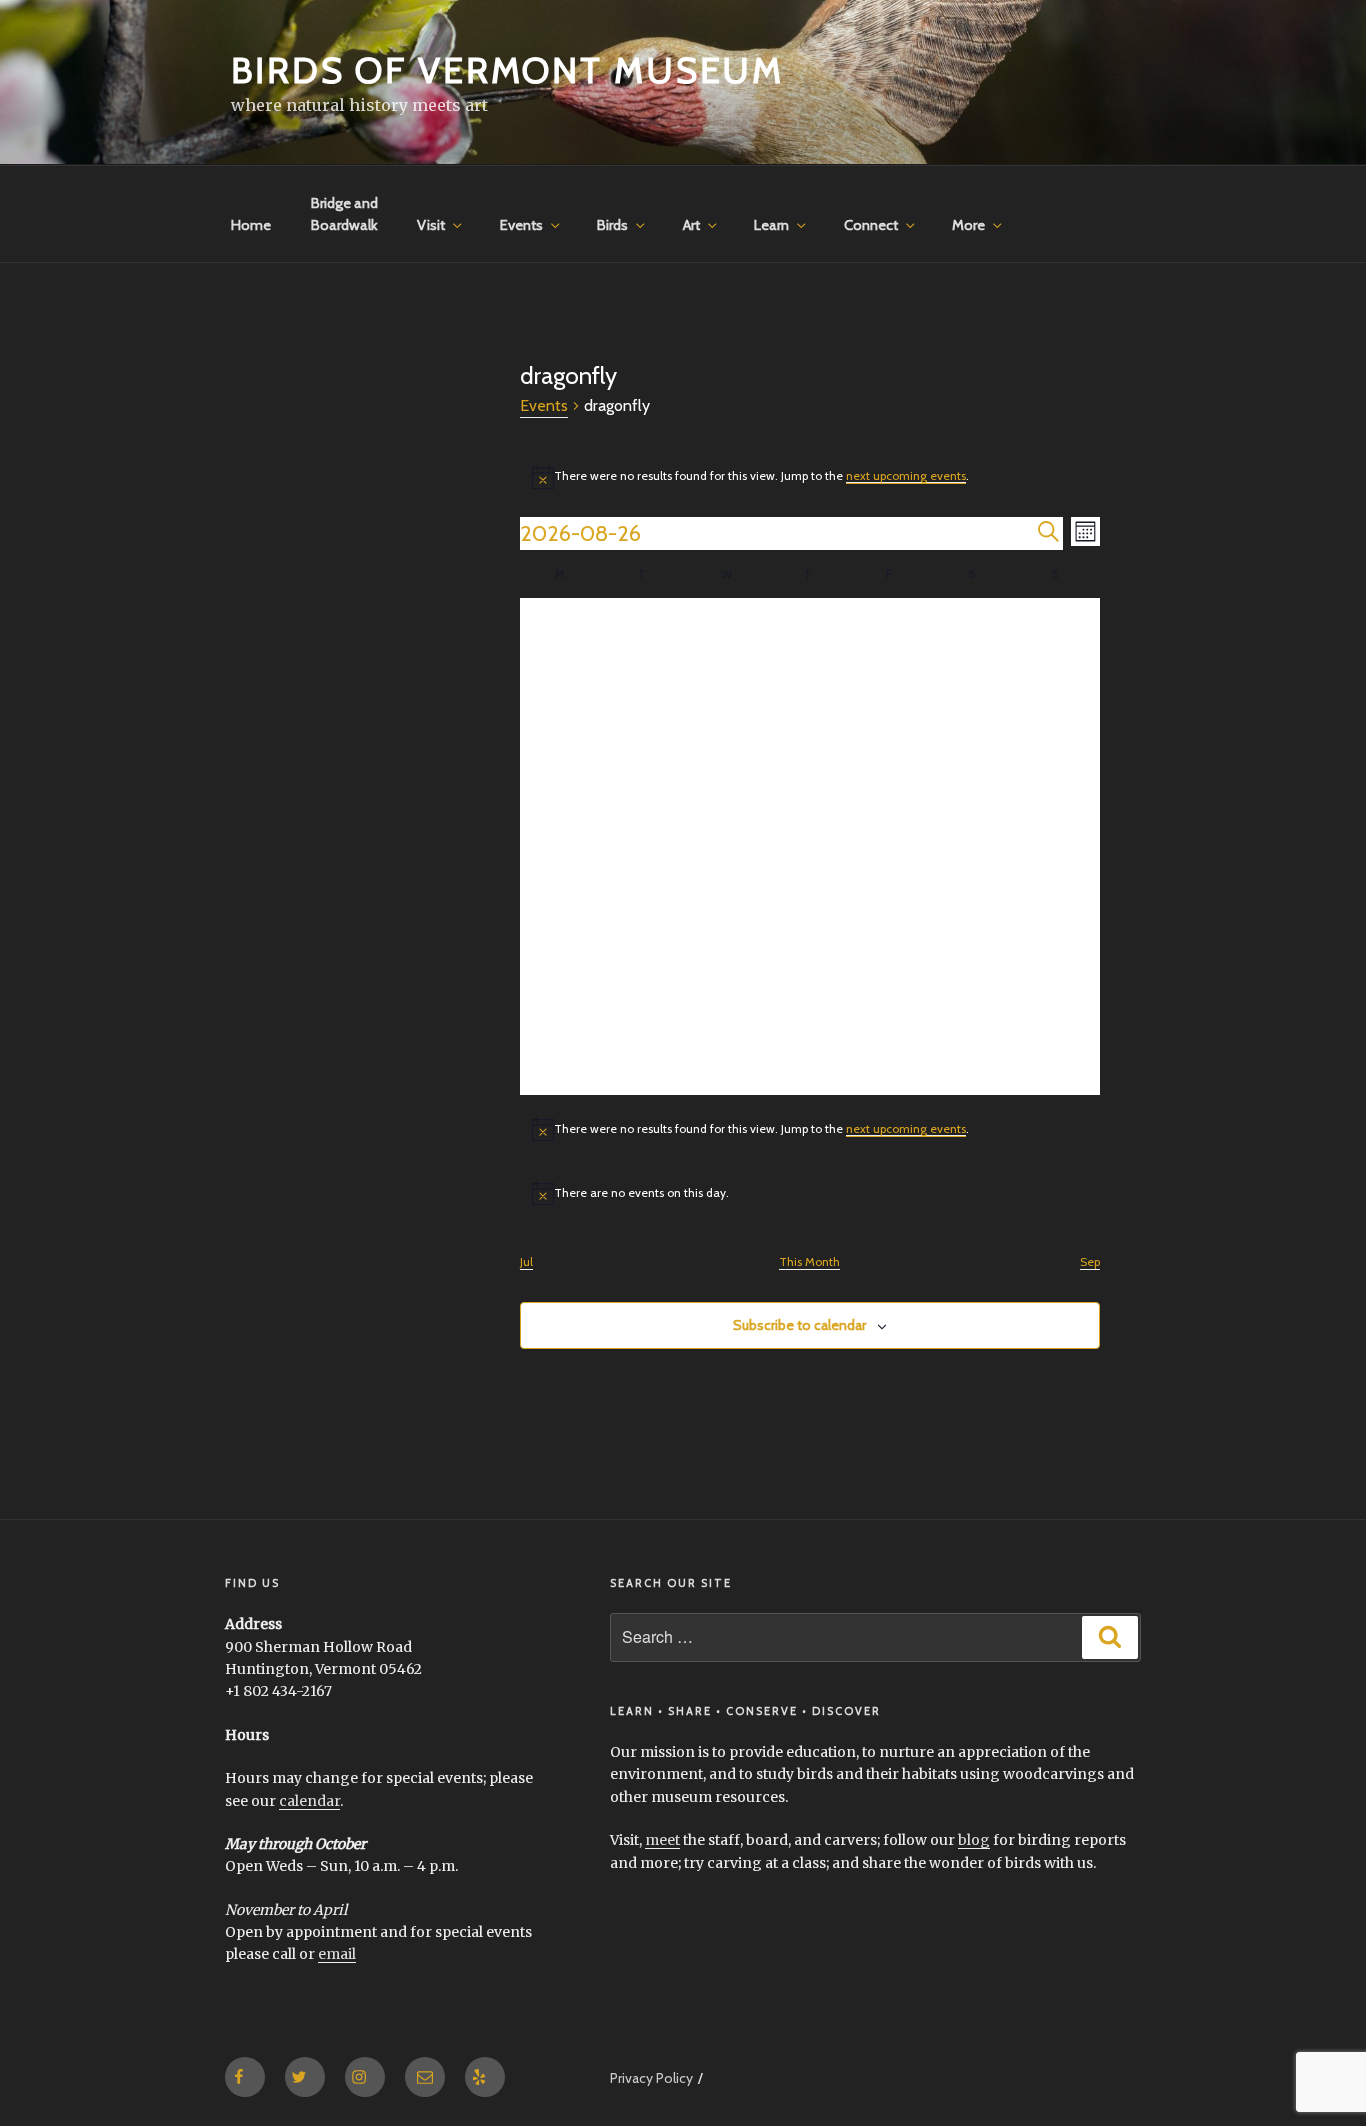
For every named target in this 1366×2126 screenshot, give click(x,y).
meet (662, 1840)
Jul (526, 1261)
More (968, 225)
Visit (431, 225)
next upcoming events (906, 475)
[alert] (810, 477)
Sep (1090, 1261)
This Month (809, 1261)
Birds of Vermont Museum (507, 70)
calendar (309, 1801)
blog (974, 1840)
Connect (871, 225)
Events (521, 225)
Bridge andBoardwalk (344, 214)
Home (251, 225)
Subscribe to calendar (799, 1325)
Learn (771, 225)
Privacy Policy (651, 2078)
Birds (612, 225)
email (337, 1954)
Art (691, 225)
